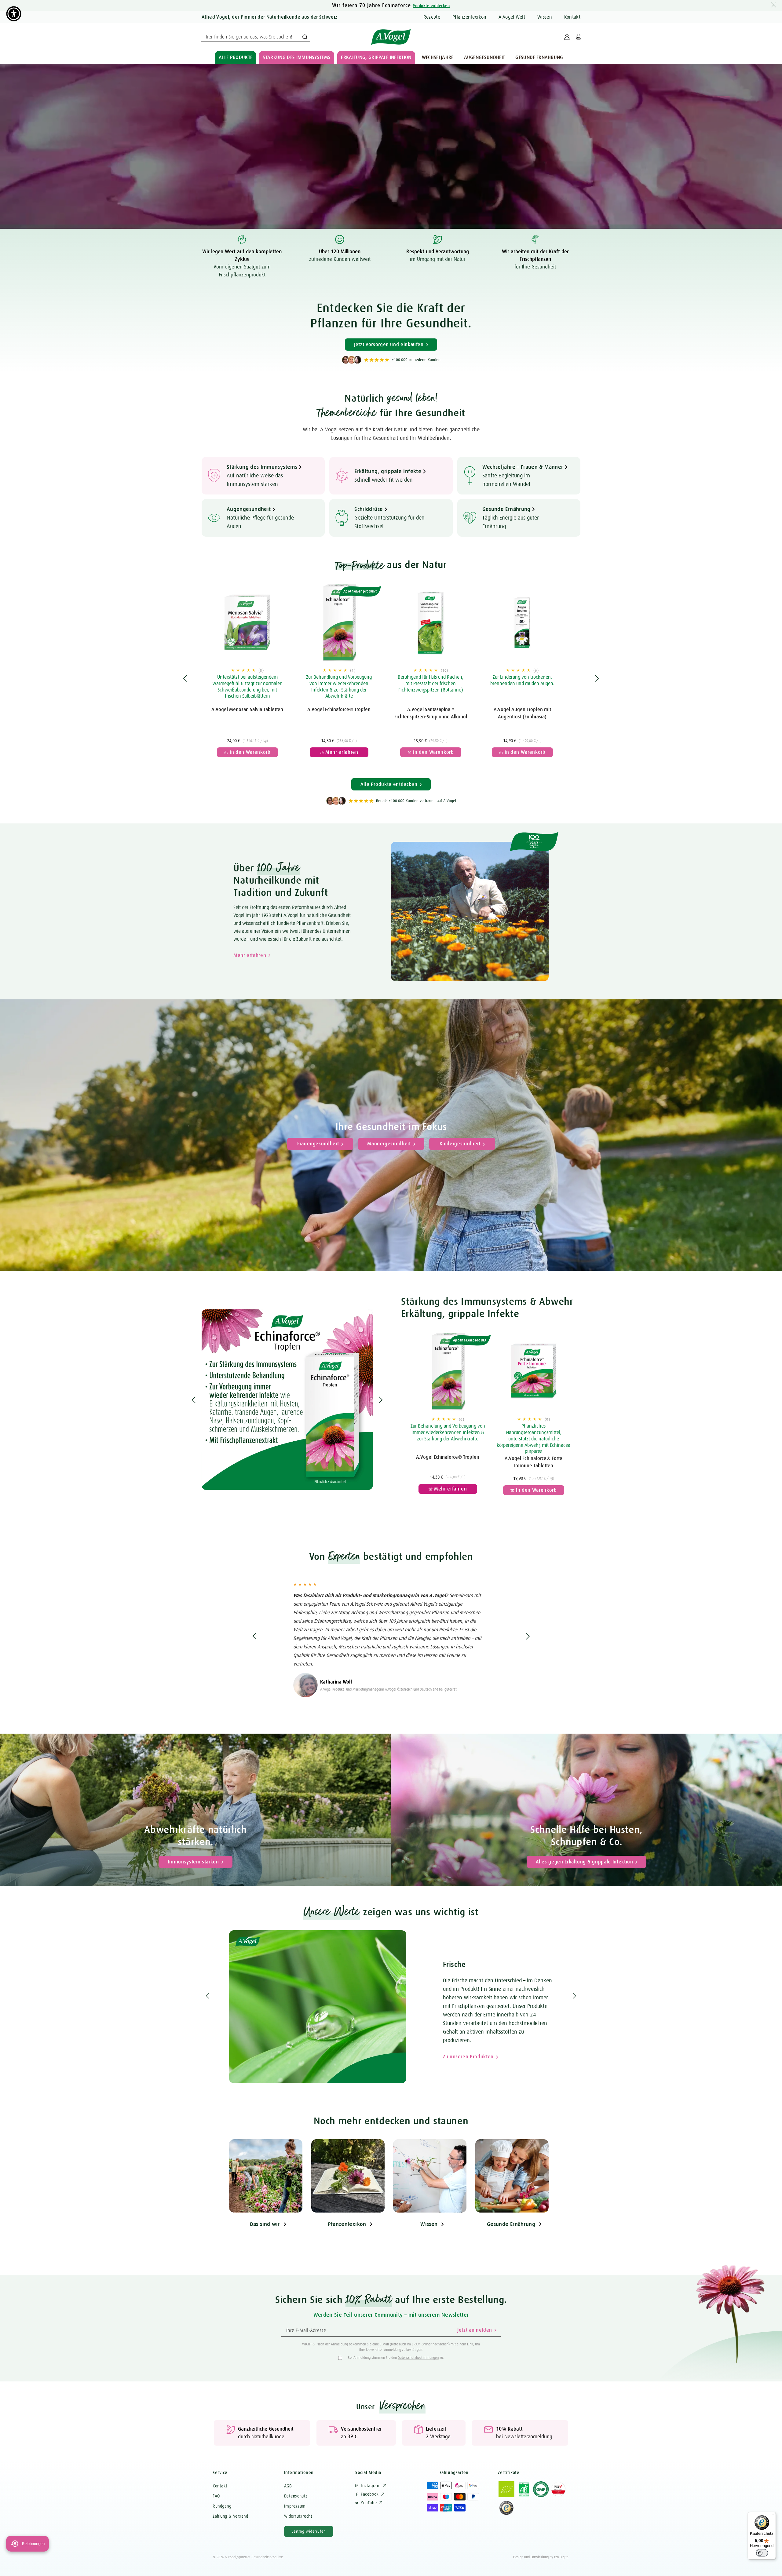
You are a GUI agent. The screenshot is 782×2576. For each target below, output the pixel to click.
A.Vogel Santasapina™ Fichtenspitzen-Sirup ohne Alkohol (431, 713)
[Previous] (185, 678)
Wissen (545, 17)
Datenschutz (296, 2496)
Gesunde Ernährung (511, 2224)
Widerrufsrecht (298, 2516)
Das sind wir (265, 2224)
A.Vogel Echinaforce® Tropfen (339, 710)
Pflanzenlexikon (470, 17)
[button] (236, 57)
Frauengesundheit (318, 1144)
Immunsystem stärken (193, 1862)
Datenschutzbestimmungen (418, 2358)
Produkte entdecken (431, 6)
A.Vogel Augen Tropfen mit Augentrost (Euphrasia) (522, 713)
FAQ (216, 2496)
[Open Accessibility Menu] (14, 14)
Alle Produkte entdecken (389, 784)
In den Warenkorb (245, 746)
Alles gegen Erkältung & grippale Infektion (585, 1862)
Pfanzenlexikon (347, 2224)
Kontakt (572, 17)
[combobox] (255, 37)
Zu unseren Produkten (144, 2057)
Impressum (295, 2506)
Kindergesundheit (460, 1144)
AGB (288, 2486)
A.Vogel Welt (512, 17)
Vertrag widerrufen (309, 2531)
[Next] (597, 678)
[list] (391, 678)
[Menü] (772, 2516)
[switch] (762, 2553)
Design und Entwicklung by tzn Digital (541, 2557)
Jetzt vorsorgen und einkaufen (389, 345)
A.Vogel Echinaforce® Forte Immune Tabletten (534, 1462)
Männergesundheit (389, 1144)
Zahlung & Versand (230, 2516)
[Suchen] (305, 37)
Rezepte (432, 17)
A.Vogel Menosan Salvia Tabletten (247, 710)
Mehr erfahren (250, 955)
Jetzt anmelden (475, 2330)
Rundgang (222, 2506)
